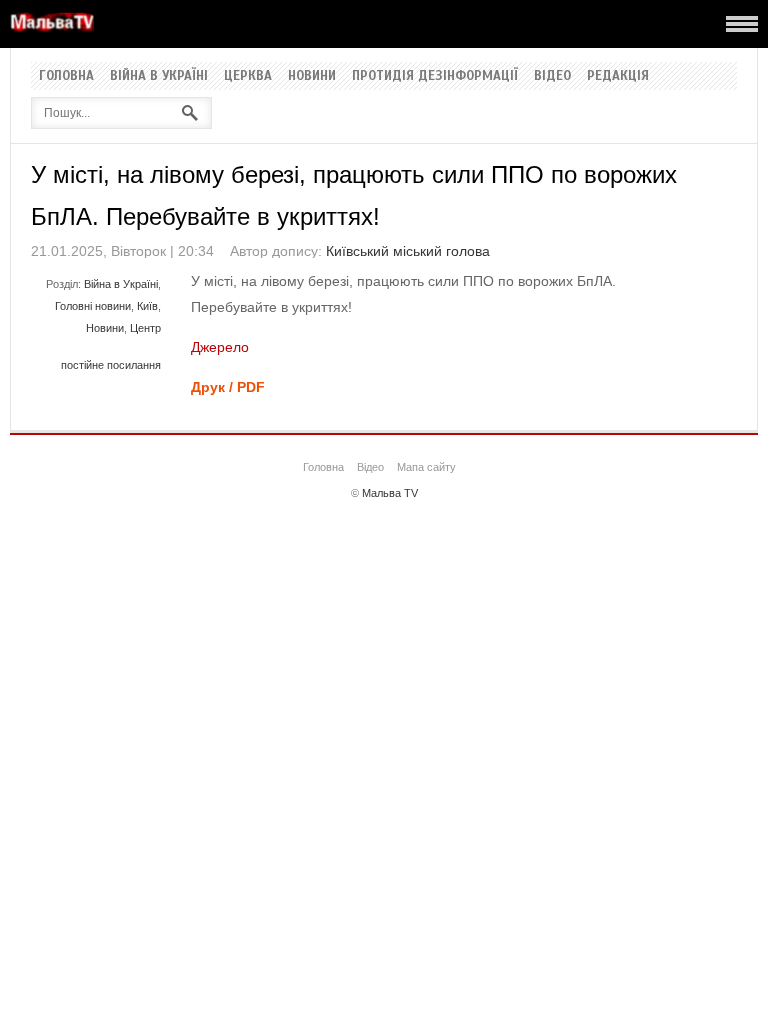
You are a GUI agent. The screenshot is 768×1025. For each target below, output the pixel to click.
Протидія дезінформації (435, 76)
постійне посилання (111, 365)
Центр (145, 328)
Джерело (220, 347)
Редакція (618, 76)
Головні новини (93, 306)
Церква (248, 76)
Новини (312, 76)
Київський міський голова (408, 251)
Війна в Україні (159, 76)
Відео (552, 76)
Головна (66, 76)
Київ (147, 306)
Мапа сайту (426, 467)
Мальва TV (390, 493)
